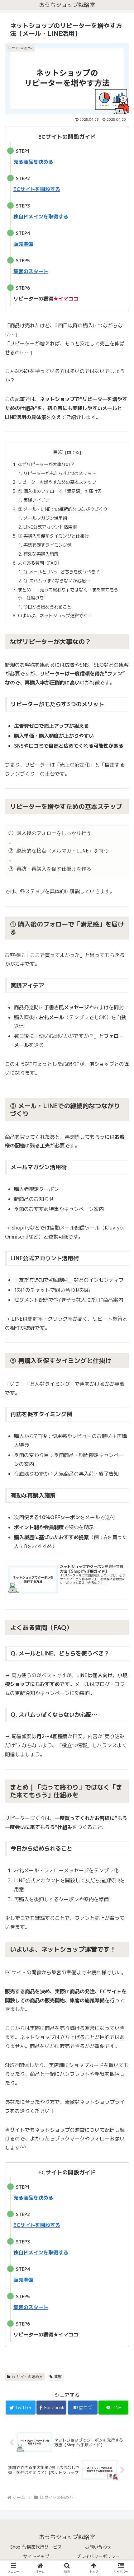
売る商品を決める (33, 162)
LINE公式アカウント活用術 (50, 527)
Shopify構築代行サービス (36, 2547)
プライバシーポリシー (98, 2556)
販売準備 (23, 244)
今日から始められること (47, 607)
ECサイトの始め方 (27, 2377)
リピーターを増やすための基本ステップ (57, 482)
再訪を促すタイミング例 (47, 545)
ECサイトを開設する (37, 189)
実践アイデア (36, 500)
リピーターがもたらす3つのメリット (60, 474)
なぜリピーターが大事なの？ (46, 464)
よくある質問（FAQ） (40, 563)
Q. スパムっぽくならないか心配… (57, 581)
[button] (121, 1335)
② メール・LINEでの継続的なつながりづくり (62, 509)
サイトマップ (36, 2556)
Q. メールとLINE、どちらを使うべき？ (62, 572)
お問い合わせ (98, 2547)
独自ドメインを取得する (41, 217)
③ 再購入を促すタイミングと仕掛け (53, 536)
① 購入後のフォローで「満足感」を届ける (60, 491)
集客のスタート (31, 271)
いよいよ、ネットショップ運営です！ (55, 616)
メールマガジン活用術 (45, 518)
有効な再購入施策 (41, 554)
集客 (58, 2377)
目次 (58, 452)
